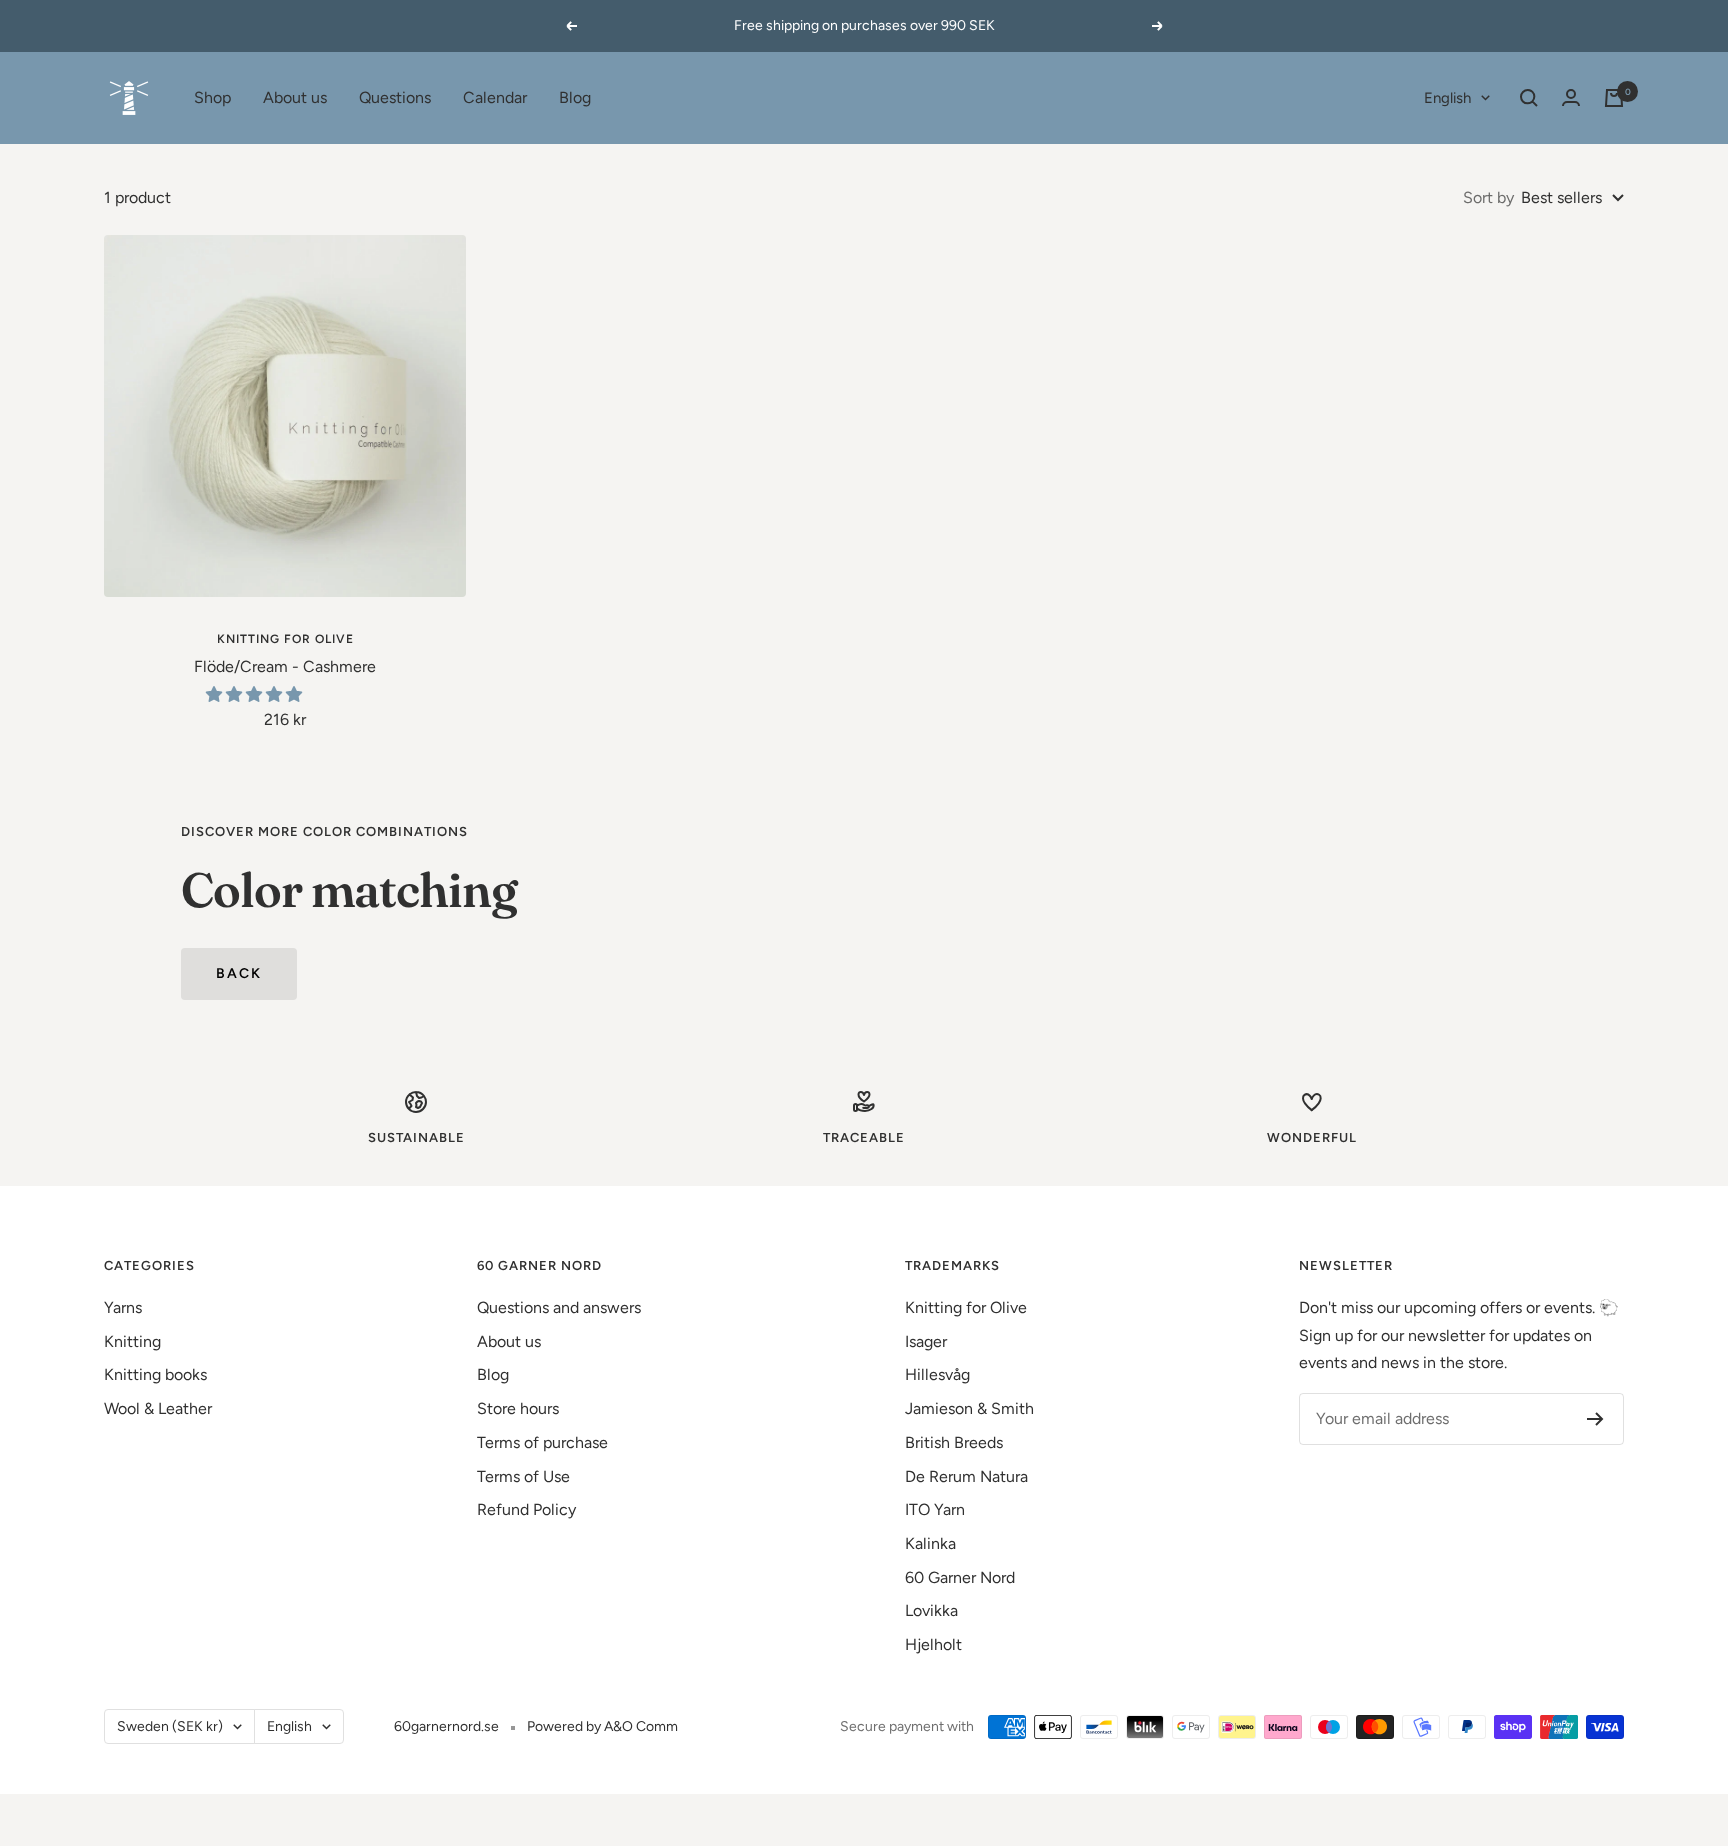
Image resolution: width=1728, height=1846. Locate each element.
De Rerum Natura (966, 1476)
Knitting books (155, 1374)
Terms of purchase (542, 1442)
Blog (575, 97)
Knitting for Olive (285, 639)
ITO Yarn (935, 1509)
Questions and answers (559, 1307)
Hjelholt (933, 1644)
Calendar (495, 97)
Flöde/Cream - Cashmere (285, 666)
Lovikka (931, 1610)
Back (239, 973)
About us (295, 97)
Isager (926, 1341)
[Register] (1595, 1419)
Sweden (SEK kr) (170, 1726)
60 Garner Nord (960, 1577)
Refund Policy (526, 1509)
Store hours (518, 1408)
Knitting (132, 1341)
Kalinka (930, 1543)
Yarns (123, 1307)
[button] (256, 694)
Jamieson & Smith (969, 1408)
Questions (395, 97)
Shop (212, 97)
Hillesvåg (937, 1374)
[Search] (1529, 98)
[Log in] (1571, 97)
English (1447, 98)
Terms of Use (523, 1476)
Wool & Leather (158, 1408)
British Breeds (954, 1442)
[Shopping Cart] (1614, 98)
